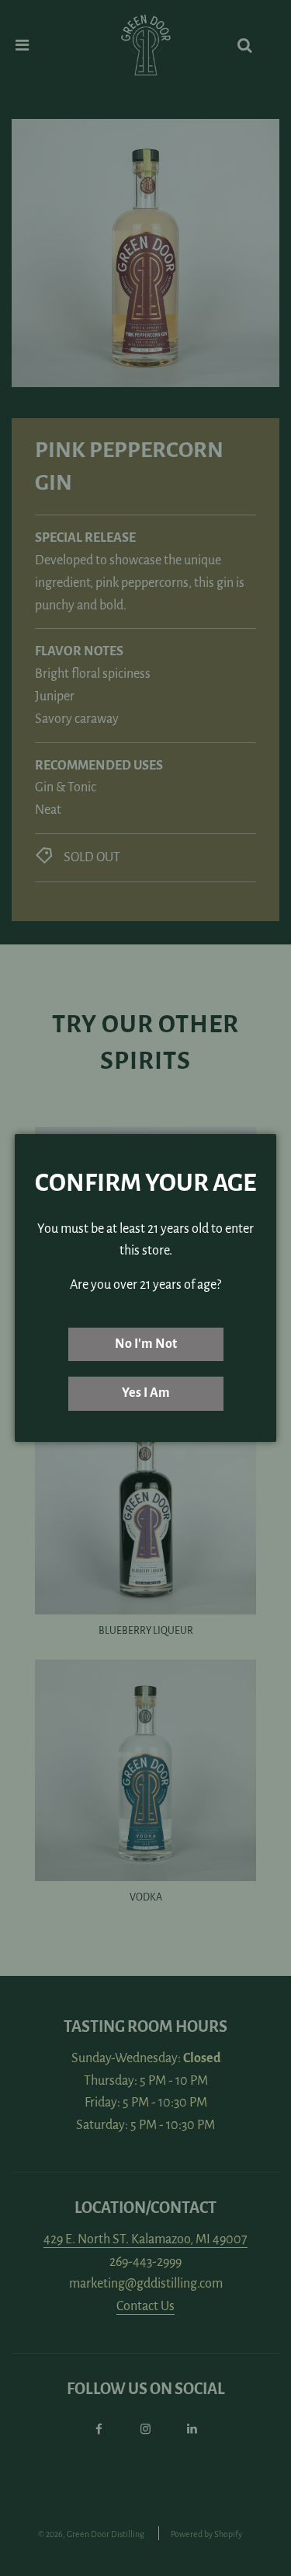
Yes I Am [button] (146, 1393)
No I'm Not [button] (146, 1344)
